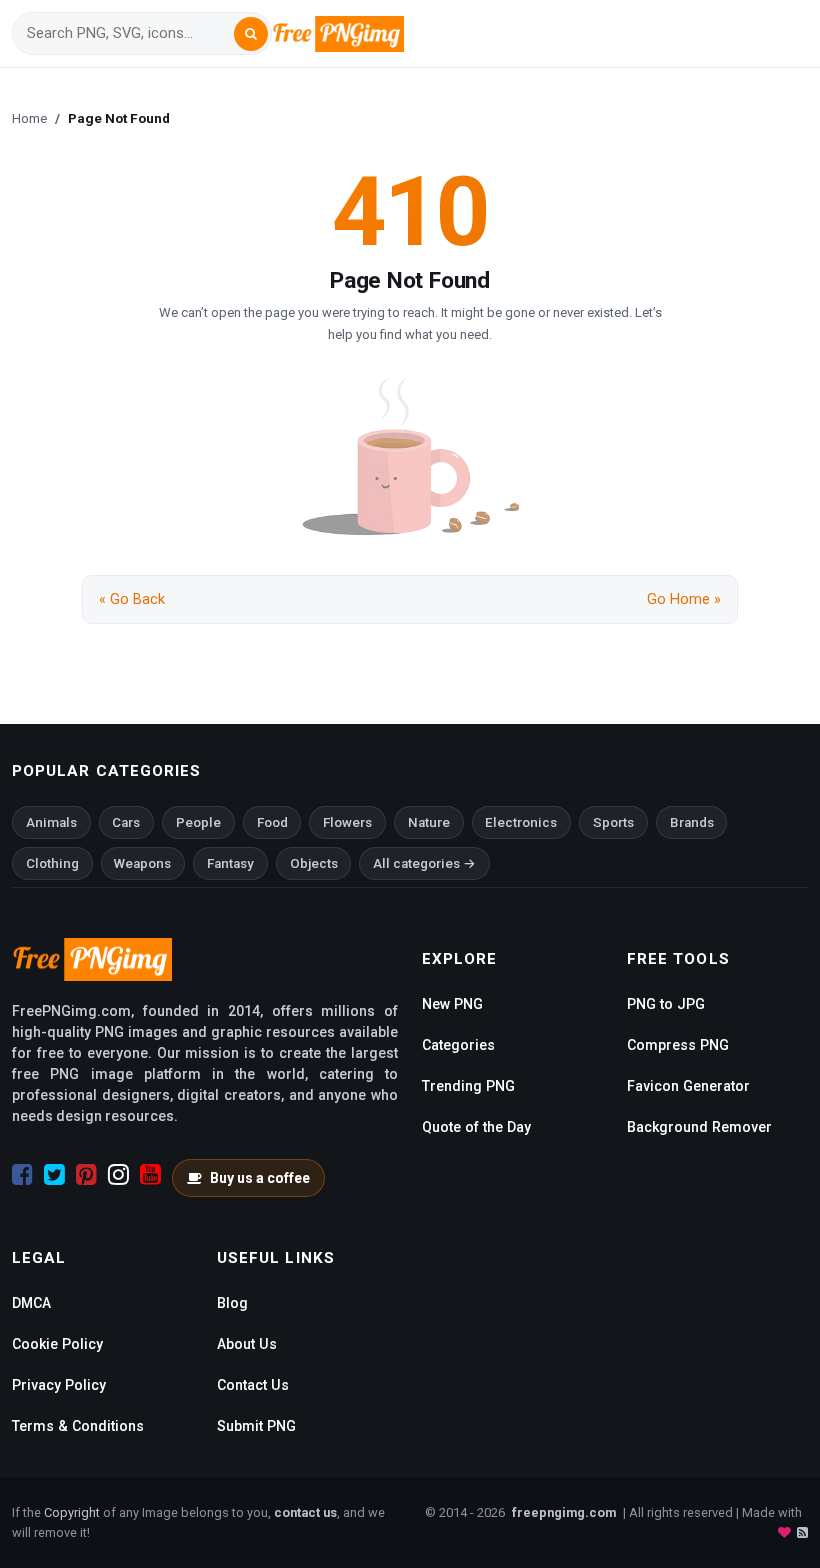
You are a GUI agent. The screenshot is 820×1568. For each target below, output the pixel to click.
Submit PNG (256, 1426)
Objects (314, 863)
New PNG (452, 1004)
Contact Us (253, 1385)
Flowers (347, 822)
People (198, 822)
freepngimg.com (564, 1512)
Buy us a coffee (260, 1178)
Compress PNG (678, 1045)
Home (29, 118)
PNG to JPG (666, 1004)
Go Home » (684, 599)
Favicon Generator (688, 1086)
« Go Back (132, 599)
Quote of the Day (476, 1127)
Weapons (142, 863)
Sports (613, 822)
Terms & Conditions (78, 1426)
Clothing (52, 863)
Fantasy (230, 863)
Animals (51, 822)
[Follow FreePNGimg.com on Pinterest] (86, 1175)
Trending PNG (468, 1086)
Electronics (521, 822)
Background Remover (699, 1127)
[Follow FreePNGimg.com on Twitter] (54, 1175)
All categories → (424, 863)
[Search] (251, 34)
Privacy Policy (59, 1385)
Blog (232, 1303)
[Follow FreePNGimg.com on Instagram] (118, 1175)
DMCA (31, 1303)
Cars (126, 822)
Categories (458, 1045)
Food (272, 822)
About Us (247, 1344)
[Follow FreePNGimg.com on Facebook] (22, 1175)
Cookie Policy (57, 1344)
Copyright (72, 1512)
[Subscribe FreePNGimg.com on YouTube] (150, 1175)
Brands (692, 822)
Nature (429, 822)
